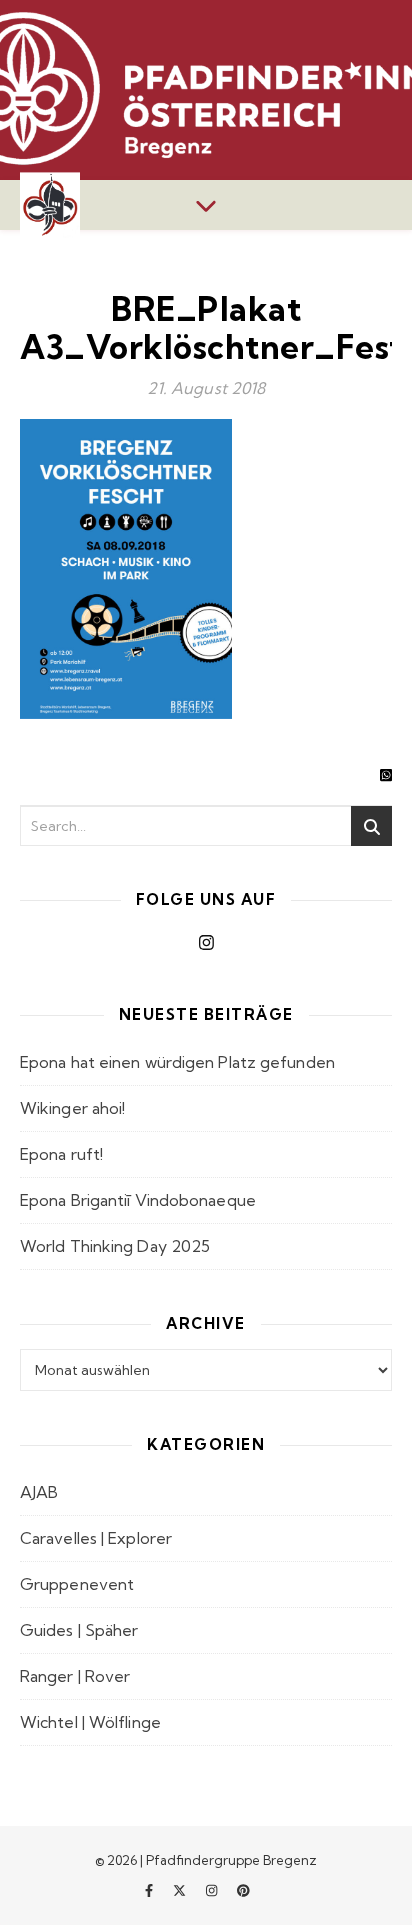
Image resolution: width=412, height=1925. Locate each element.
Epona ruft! (61, 1154)
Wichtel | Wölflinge (90, 1722)
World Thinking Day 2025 (115, 1246)
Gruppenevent (77, 1584)
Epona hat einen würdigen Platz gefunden (177, 1062)
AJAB (39, 1492)
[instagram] (213, 1890)
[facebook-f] (150, 1890)
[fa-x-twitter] (181, 1890)
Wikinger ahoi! (72, 1108)
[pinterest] (243, 1890)
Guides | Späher (79, 1630)
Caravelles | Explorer (96, 1538)
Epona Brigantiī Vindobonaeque (138, 1200)
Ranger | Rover (75, 1676)
